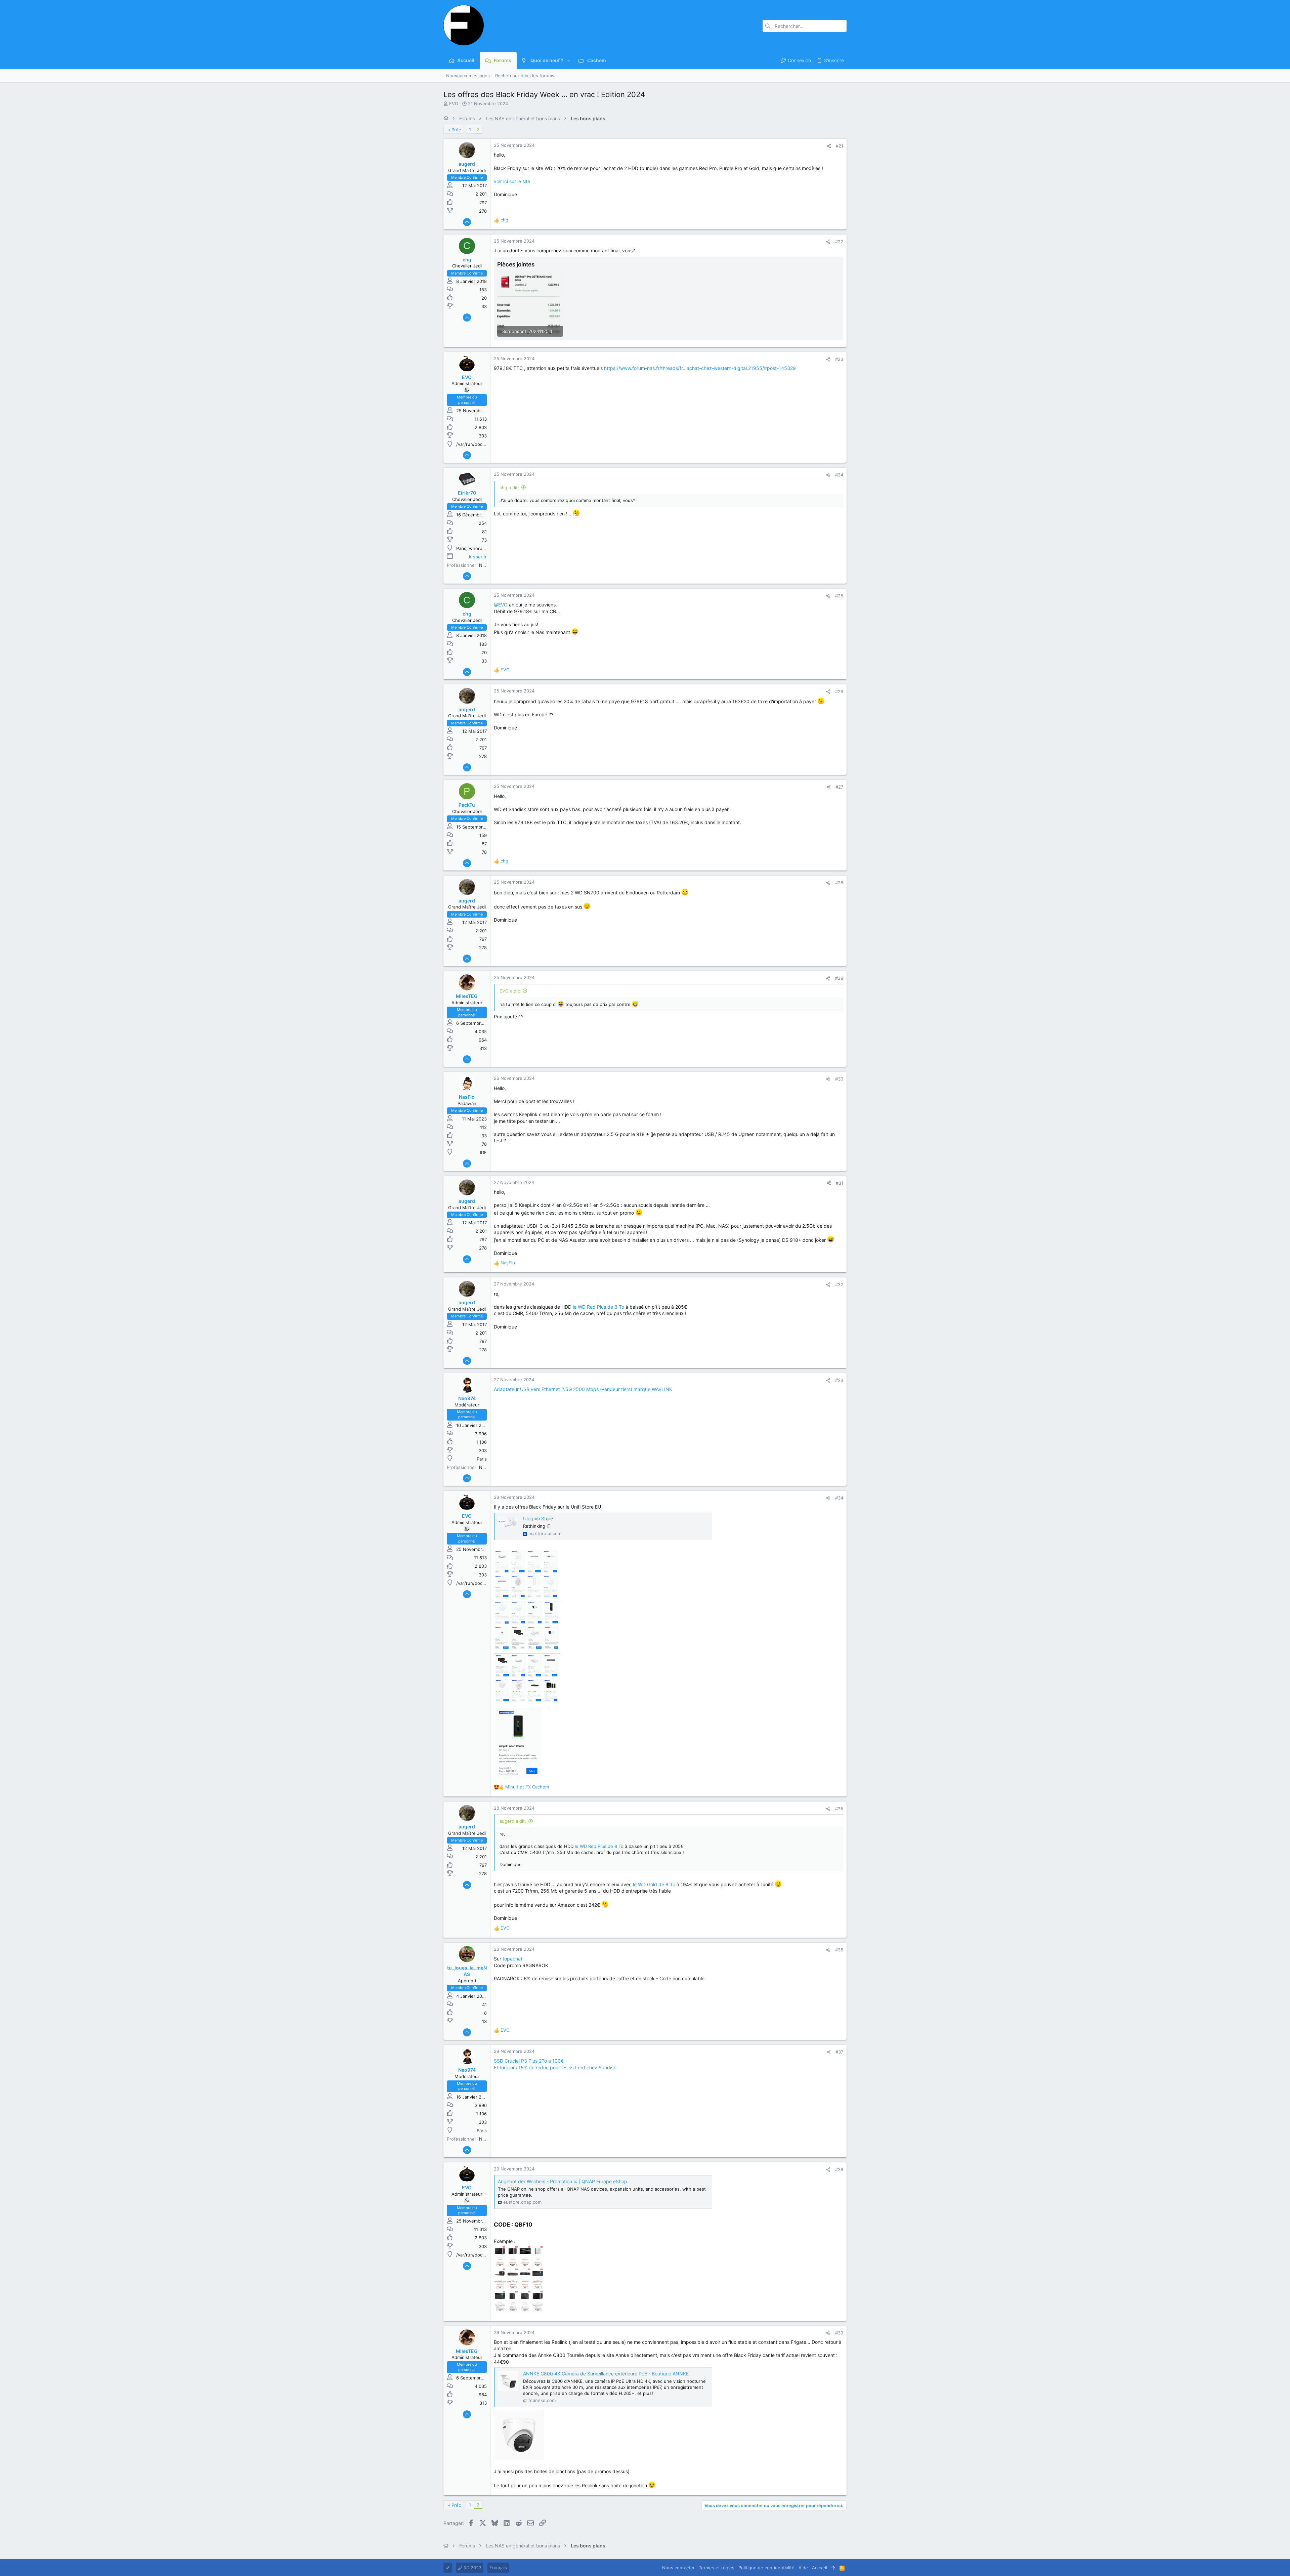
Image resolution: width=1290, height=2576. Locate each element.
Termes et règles (717, 2568)
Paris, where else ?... (478, 548)
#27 (839, 787)
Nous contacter (678, 2568)
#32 (839, 1284)
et (527, 1787)
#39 (839, 2333)
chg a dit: (509, 488)
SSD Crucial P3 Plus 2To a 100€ (529, 2061)
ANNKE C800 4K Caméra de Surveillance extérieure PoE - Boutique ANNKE (606, 2374)
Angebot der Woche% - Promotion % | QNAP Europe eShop (563, 2181)
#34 (839, 1498)
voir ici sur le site (512, 181)
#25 (839, 596)
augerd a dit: (513, 1821)
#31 (840, 1183)
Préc (456, 130)
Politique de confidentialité (766, 2568)
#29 (839, 978)
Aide (803, 2568)
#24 (839, 475)
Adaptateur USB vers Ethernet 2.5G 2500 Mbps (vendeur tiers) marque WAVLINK (583, 1389)
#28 (839, 883)
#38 (839, 2169)
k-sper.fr (478, 557)
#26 (839, 691)
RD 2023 (472, 2568)
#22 (839, 242)
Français (498, 2568)
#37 (839, 2052)
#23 (839, 359)
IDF (483, 1152)
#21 (840, 146)
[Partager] (829, 146)
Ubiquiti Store (538, 1518)
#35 (839, 1809)
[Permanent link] (535, 2225)
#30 (839, 1079)
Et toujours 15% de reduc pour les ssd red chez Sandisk (555, 2067)
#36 (839, 1950)
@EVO (501, 605)
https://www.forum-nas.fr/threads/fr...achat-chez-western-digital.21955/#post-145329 (700, 368)
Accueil (820, 2568)
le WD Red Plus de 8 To (598, 1307)
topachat (512, 1959)
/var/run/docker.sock (478, 444)
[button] (569, 60)
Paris (482, 1459)
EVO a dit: (510, 991)
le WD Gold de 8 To (654, 1884)
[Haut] (833, 2568)
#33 (839, 1380)
